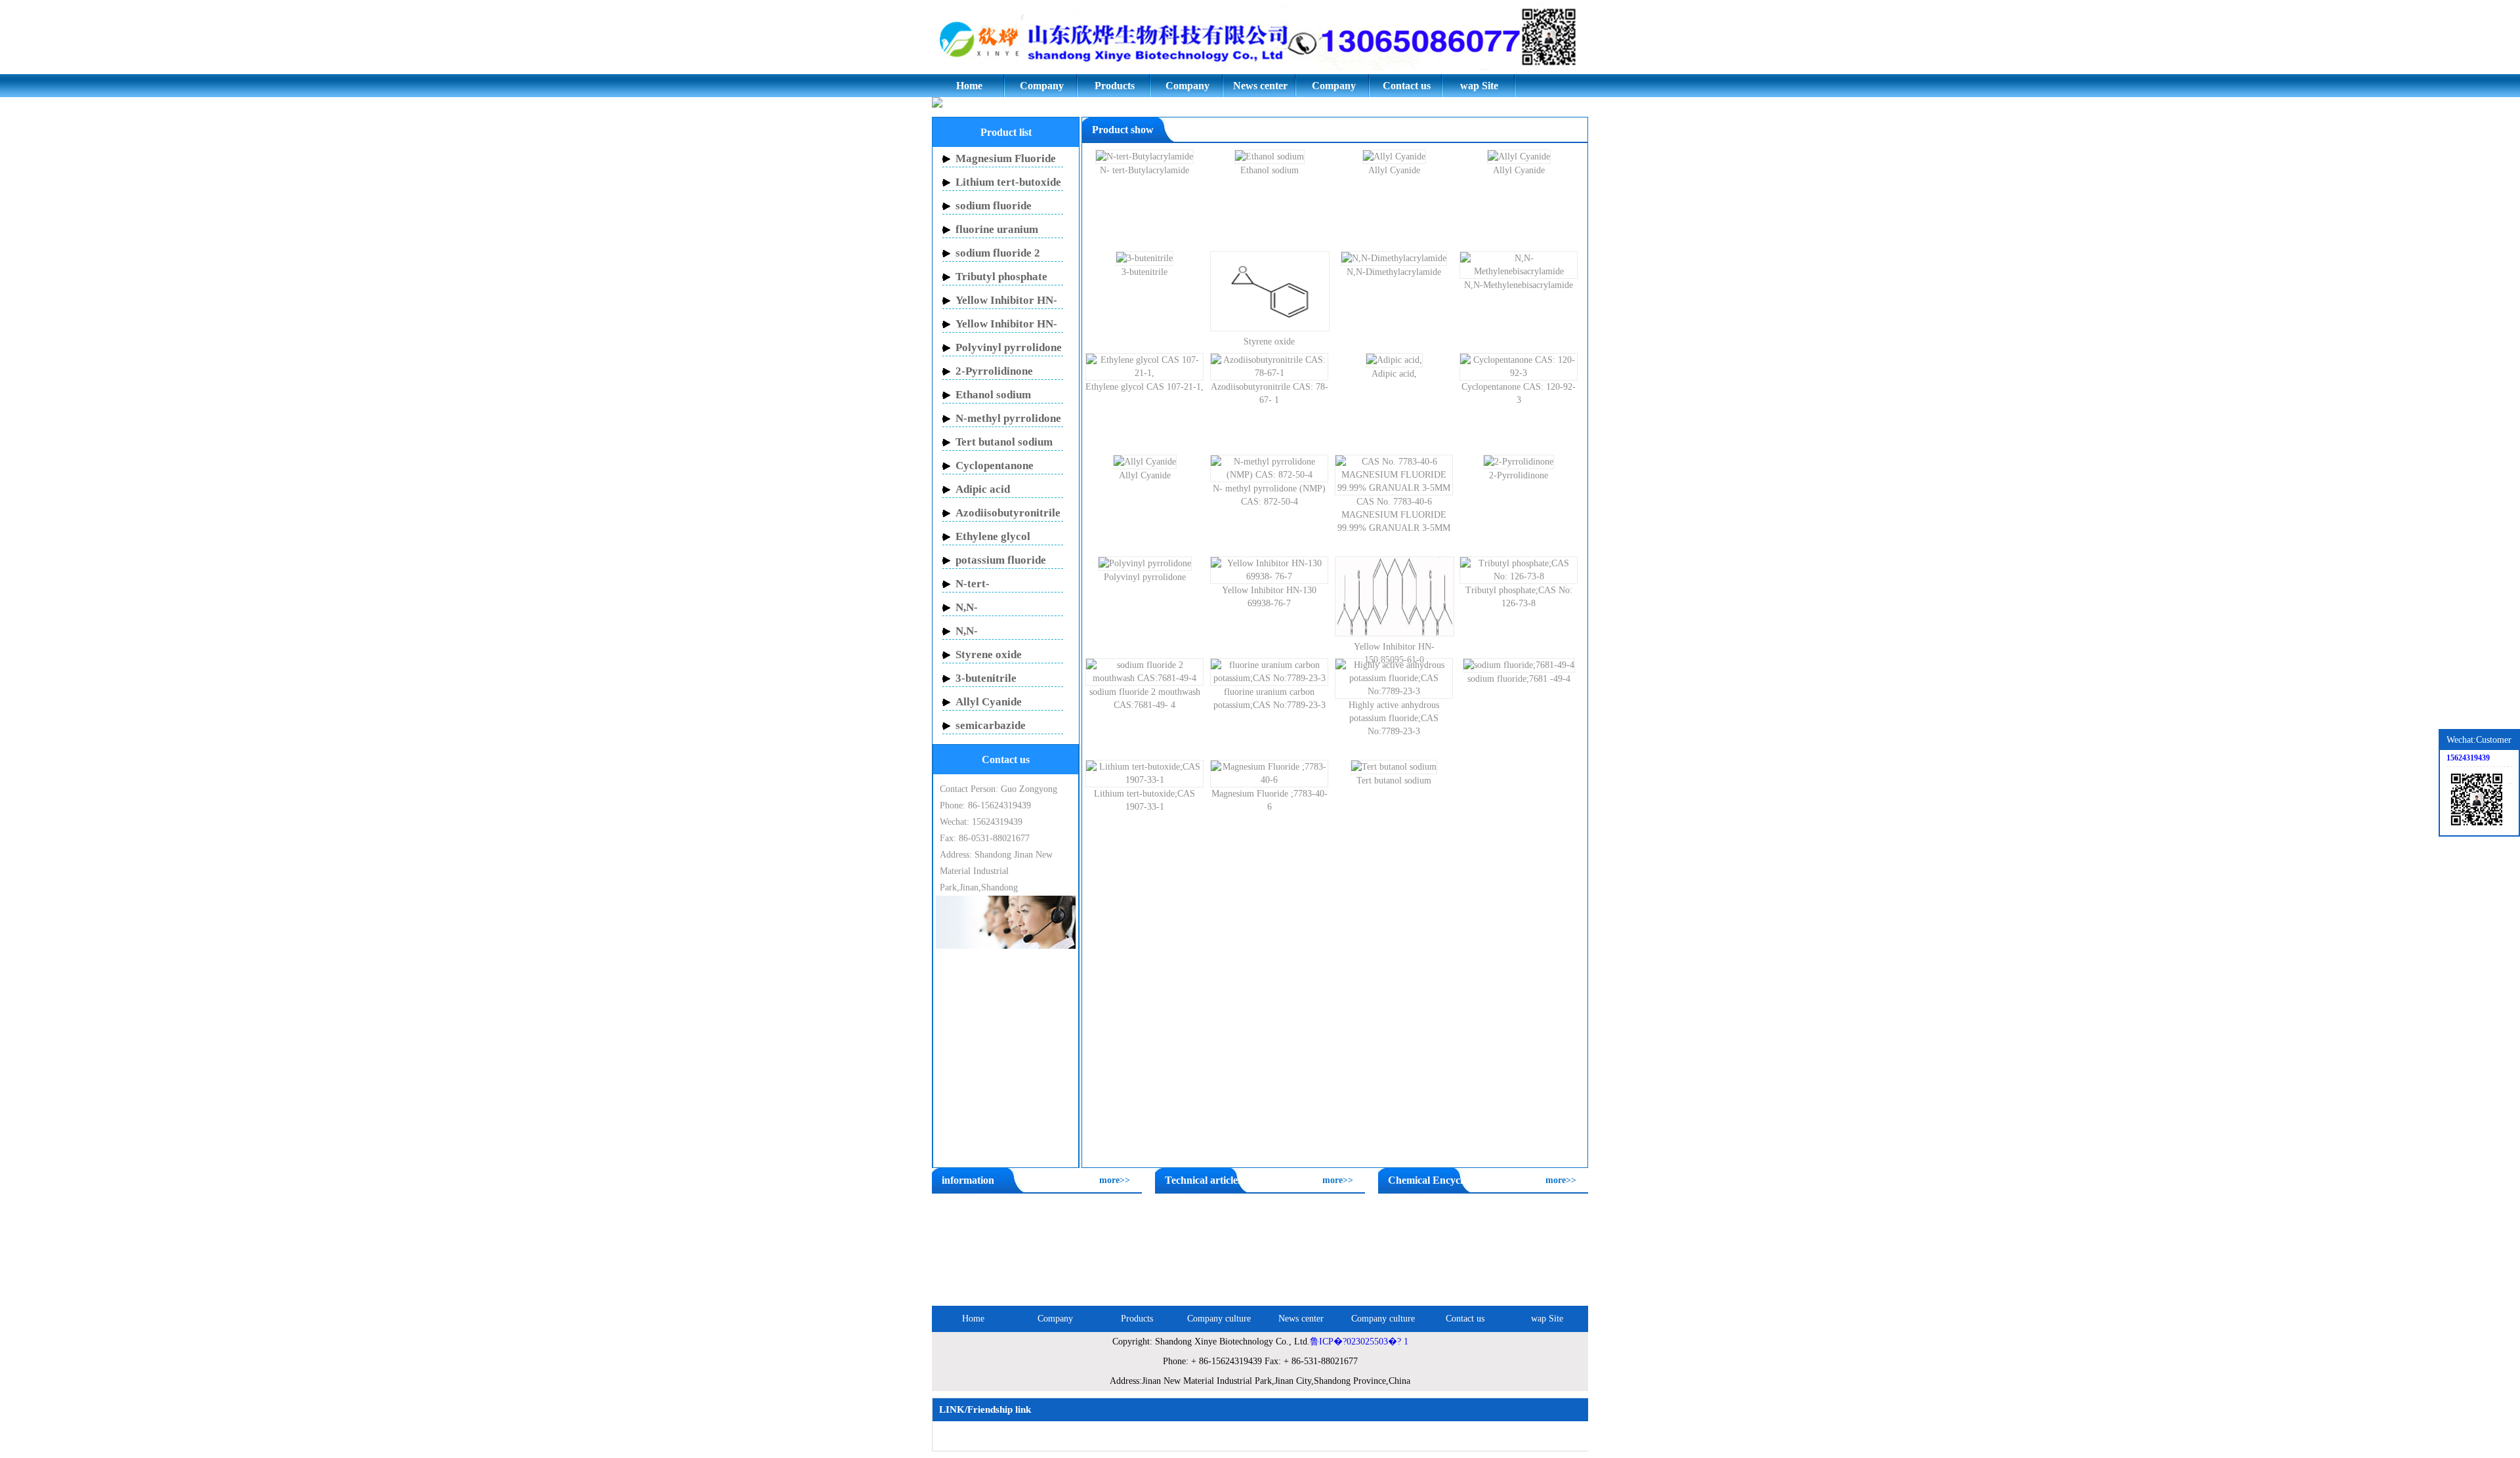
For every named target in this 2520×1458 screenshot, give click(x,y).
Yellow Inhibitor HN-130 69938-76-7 (1269, 597)
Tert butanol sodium (1004, 442)
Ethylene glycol (993, 536)
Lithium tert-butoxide (1008, 182)
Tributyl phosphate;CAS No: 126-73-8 (1519, 597)
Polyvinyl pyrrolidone (1009, 347)
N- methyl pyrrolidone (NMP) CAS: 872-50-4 (1269, 495)
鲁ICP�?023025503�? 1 (1359, 1342)
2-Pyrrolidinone (994, 371)
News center (1260, 86)
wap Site (1479, 86)
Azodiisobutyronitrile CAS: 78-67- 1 (1270, 393)
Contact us (1407, 86)
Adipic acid (983, 489)
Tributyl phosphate (1001, 277)
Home (969, 86)
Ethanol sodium (993, 395)
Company (1042, 86)
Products (1115, 86)
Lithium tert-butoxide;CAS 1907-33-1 (1144, 800)
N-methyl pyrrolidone (1008, 418)
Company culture (1187, 89)
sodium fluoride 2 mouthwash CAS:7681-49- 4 (1145, 698)
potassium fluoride (1001, 560)
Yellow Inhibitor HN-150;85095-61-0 (1394, 653)
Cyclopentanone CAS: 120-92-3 (1519, 393)
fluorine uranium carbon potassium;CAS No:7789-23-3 (1270, 698)
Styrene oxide (989, 655)
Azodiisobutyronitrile (1008, 513)
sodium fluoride (994, 206)
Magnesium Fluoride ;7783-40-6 (1270, 800)
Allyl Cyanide (989, 702)
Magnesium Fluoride (1006, 158)
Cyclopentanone (995, 466)
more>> (1115, 1180)
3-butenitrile (986, 678)
